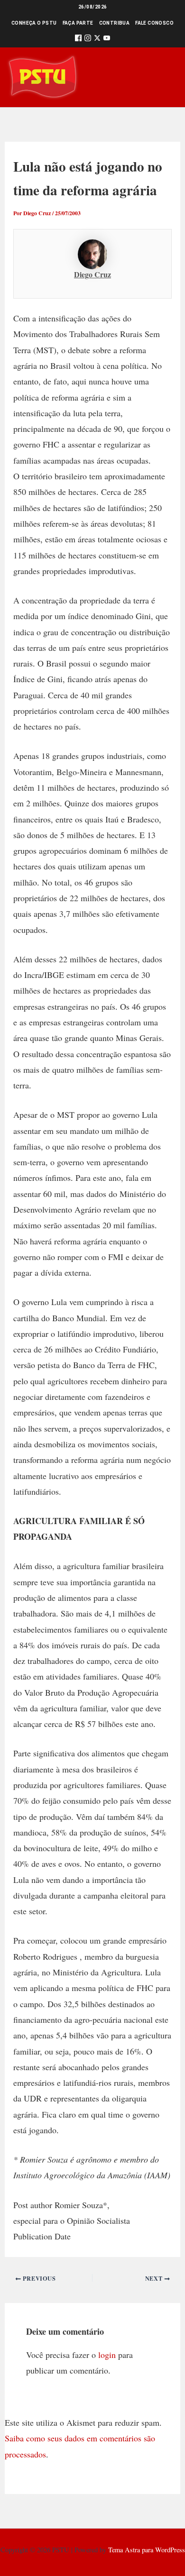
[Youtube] (107, 40)
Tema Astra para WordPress (147, 2550)
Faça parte (78, 23)
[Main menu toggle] (164, 77)
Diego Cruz (92, 274)
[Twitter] (97, 40)
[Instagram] (88, 40)
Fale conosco (154, 23)
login (107, 2355)
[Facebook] (78, 40)
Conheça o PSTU (34, 23)
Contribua (115, 23)
